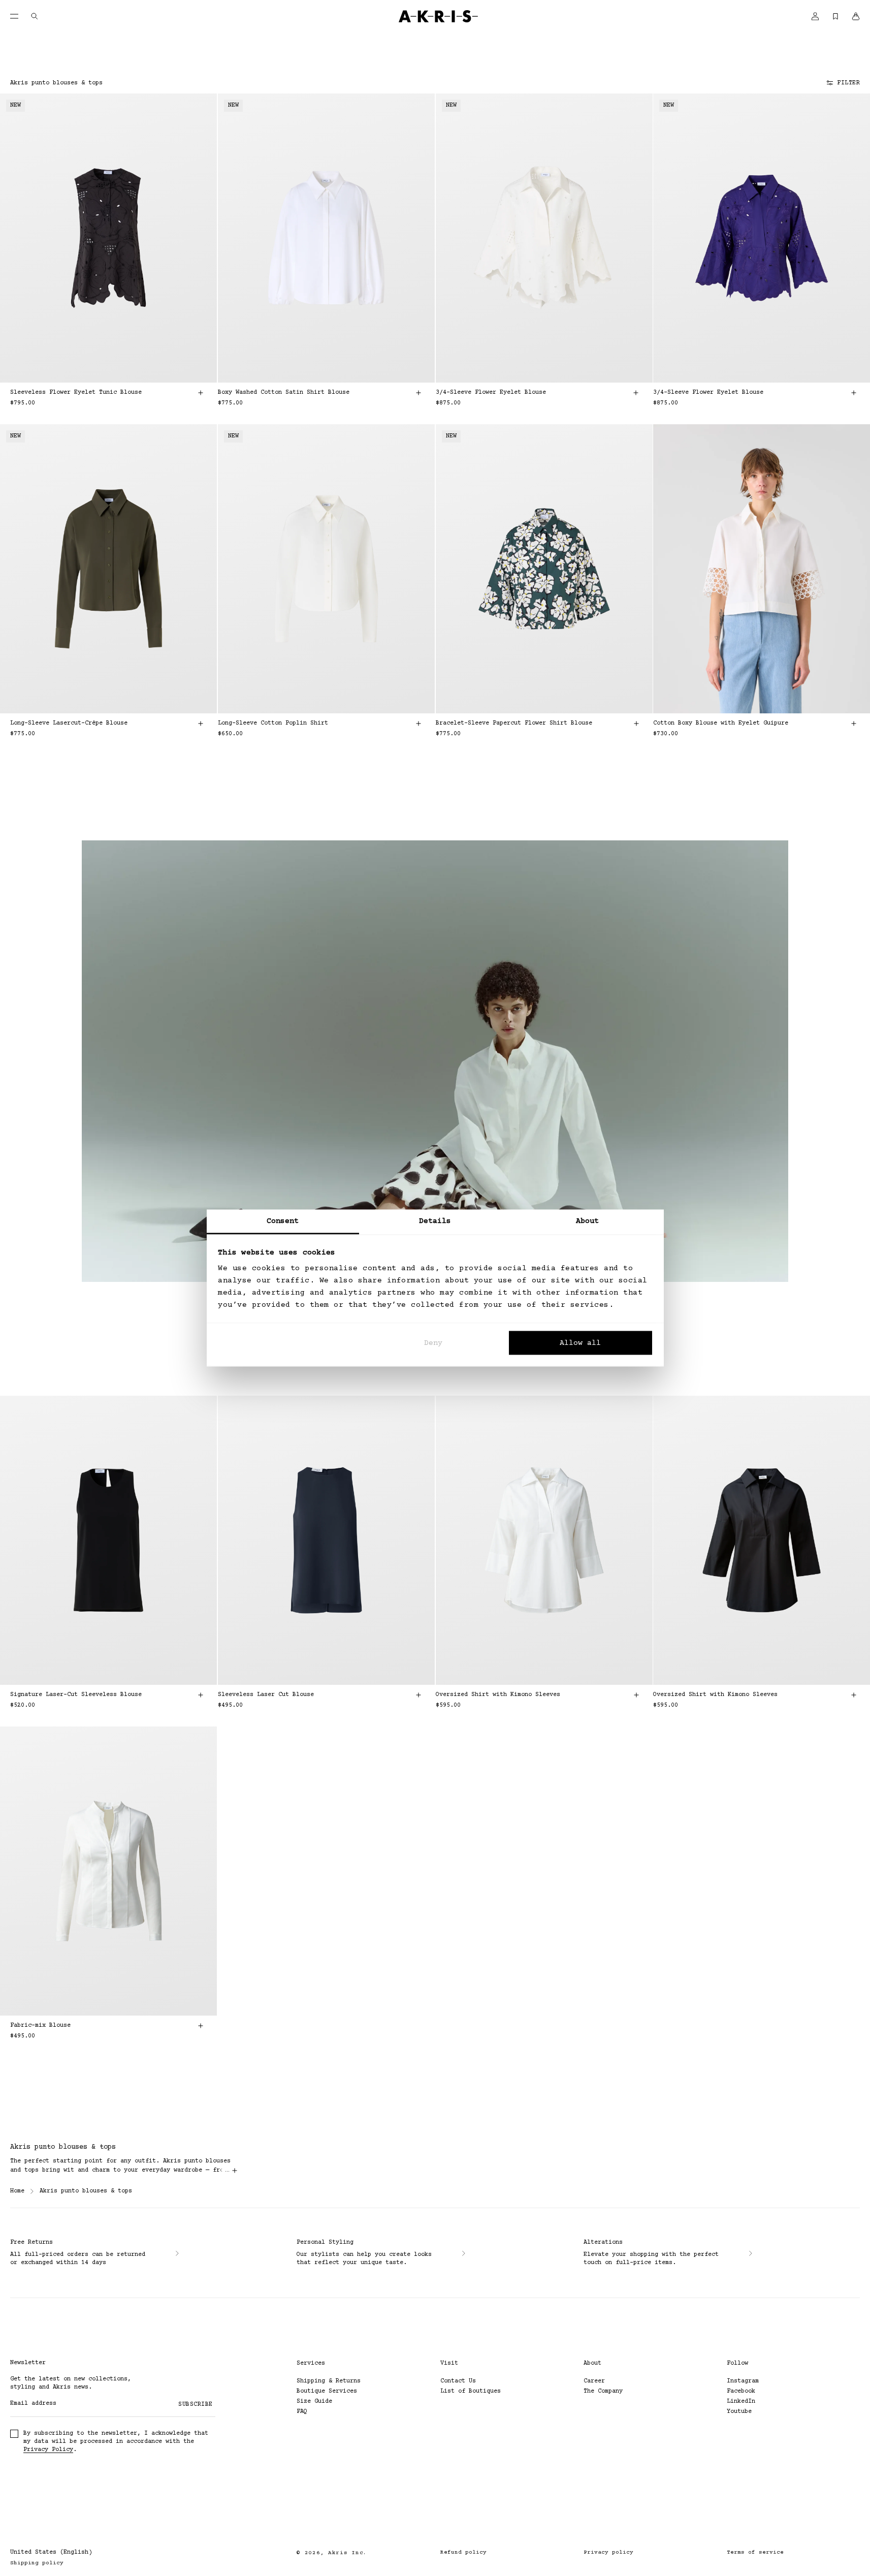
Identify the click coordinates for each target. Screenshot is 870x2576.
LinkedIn (741, 2401)
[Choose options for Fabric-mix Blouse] (201, 2026)
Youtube (739, 2412)
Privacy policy (608, 2552)
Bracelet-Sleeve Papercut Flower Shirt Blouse (514, 723)
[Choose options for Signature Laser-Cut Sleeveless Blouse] (201, 1695)
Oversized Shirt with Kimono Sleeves (498, 1695)
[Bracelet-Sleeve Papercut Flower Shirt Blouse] (544, 569)
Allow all (580, 1343)
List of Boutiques (471, 2391)
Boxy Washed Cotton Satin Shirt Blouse (284, 392)
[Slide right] (195, 238)
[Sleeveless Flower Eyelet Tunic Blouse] (108, 238)
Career (594, 2381)
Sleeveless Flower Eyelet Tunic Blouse (76, 392)
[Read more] (235, 2171)
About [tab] (588, 1221)
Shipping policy (37, 2563)
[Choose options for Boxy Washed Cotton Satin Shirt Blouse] (418, 393)
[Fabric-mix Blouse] (108, 1871)
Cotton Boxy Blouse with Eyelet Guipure (721, 723)
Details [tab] (435, 1221)
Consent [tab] (283, 1221)
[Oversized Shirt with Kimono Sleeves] (544, 1540)
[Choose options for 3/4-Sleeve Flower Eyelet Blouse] (636, 393)
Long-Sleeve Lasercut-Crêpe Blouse (69, 723)
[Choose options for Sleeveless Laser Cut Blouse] (418, 1695)
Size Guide (314, 2401)
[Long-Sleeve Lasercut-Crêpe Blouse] (108, 569)
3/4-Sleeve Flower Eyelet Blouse (491, 392)
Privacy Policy (48, 2450)
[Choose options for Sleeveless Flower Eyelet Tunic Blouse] (201, 393)
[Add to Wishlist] (195, 113)
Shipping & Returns (329, 2381)
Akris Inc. (348, 2553)
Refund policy (463, 2552)
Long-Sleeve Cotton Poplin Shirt (273, 723)
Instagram (743, 2381)
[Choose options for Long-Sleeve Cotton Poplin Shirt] (418, 724)
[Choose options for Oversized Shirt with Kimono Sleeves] (636, 1695)
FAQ (302, 2412)
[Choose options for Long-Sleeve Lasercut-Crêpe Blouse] (201, 724)
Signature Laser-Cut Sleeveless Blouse (76, 1695)
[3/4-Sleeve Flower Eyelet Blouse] (544, 238)
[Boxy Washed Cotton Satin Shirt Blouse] (326, 238)
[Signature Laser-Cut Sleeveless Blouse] (108, 1540)
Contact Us (458, 2381)
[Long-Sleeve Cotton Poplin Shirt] (326, 569)
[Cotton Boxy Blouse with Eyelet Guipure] (762, 569)
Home (17, 2191)
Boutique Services (327, 2391)
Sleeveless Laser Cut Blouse (266, 1695)
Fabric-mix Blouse (40, 2025)
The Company (603, 2391)
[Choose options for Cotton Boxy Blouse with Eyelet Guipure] (854, 724)
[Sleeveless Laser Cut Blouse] (326, 1540)
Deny (433, 1343)
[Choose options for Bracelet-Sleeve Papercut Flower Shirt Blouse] (636, 724)
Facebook (741, 2391)
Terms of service (755, 2552)
